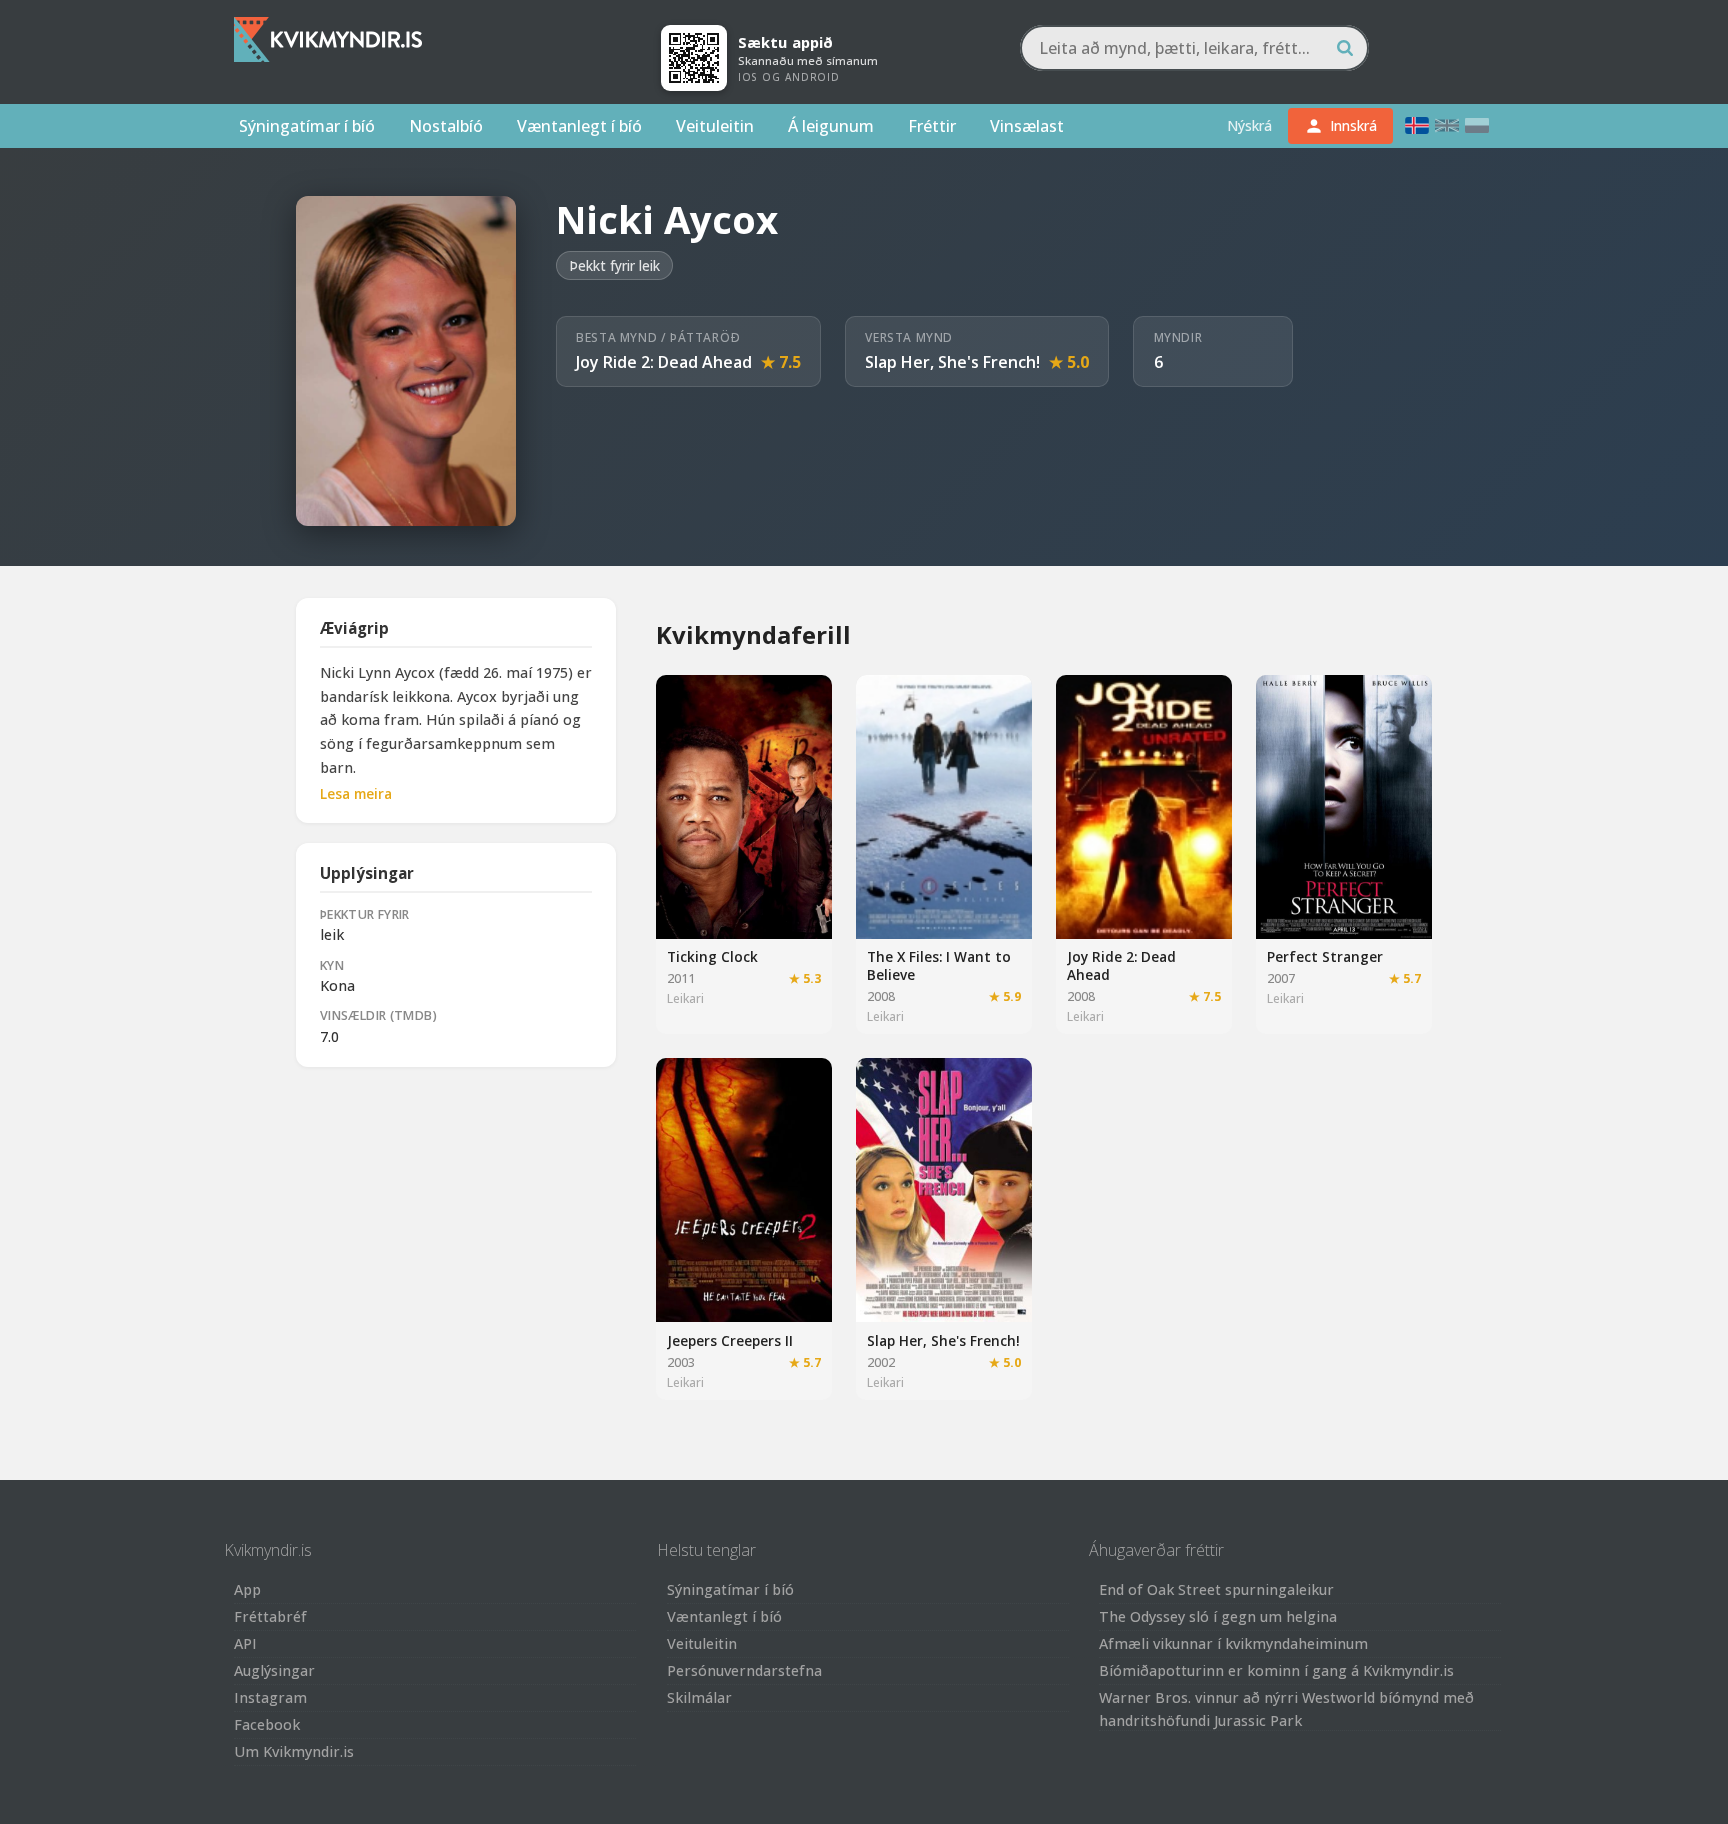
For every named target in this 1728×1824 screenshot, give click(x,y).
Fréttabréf (270, 1616)
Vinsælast (1027, 126)
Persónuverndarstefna (744, 1670)
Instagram (270, 1697)
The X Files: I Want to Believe (939, 965)
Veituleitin (715, 126)
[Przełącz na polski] (1477, 125)
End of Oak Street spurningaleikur (1216, 1589)
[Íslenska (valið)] (1417, 125)
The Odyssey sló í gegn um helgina (1218, 1616)
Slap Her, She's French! (952, 362)
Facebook (267, 1724)
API (245, 1643)
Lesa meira (356, 793)
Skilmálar (699, 1697)
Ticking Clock (712, 956)
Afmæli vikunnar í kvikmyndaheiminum (1233, 1643)
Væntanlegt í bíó (579, 126)
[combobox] (1194, 48)
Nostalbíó (446, 126)
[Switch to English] (1447, 125)
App (247, 1589)
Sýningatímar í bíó (307, 126)
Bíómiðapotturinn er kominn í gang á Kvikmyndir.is (1276, 1670)
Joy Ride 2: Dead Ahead (664, 362)
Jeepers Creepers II (730, 1340)
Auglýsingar (274, 1670)
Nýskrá (1249, 125)
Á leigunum (831, 126)
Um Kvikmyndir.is (294, 1751)
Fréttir (932, 126)
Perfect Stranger (1325, 956)
